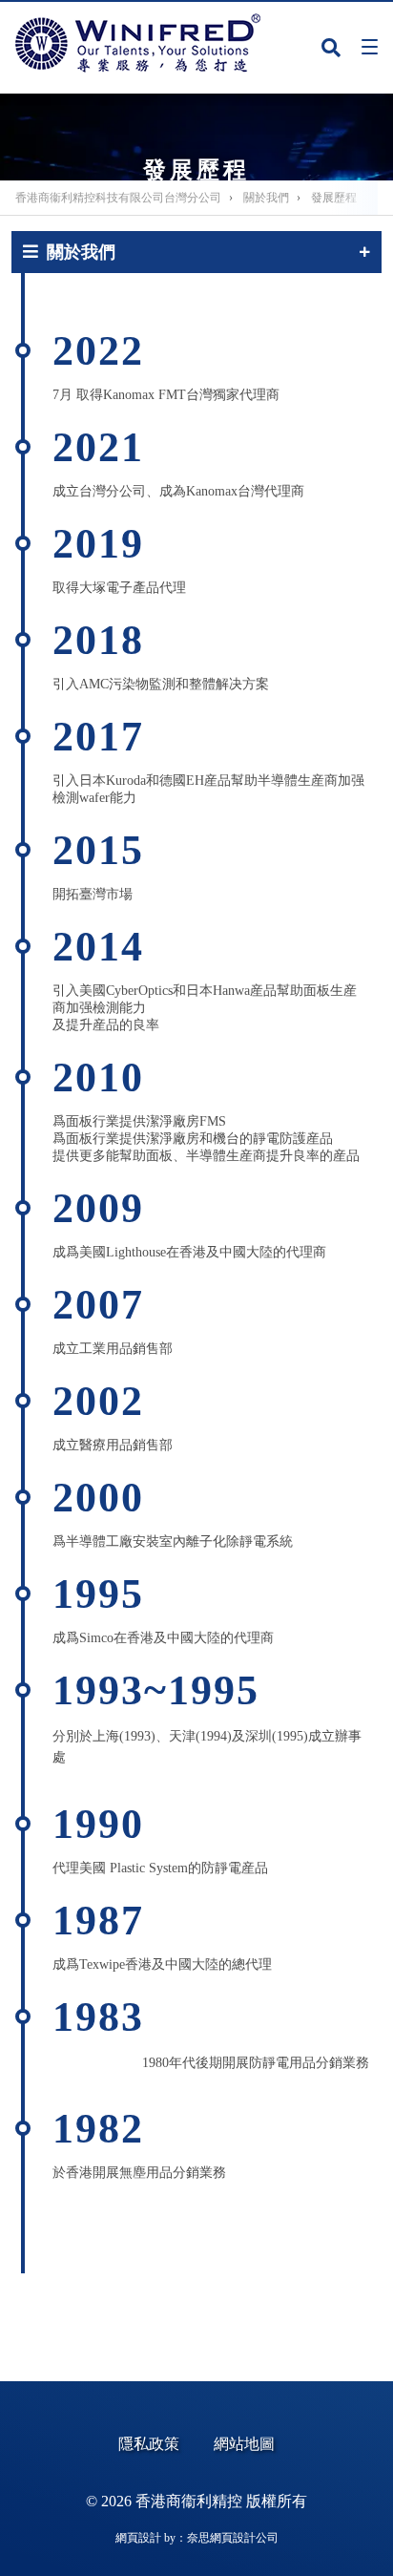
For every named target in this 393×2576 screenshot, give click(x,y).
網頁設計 (138, 2538)
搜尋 (331, 51)
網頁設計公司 (244, 2538)
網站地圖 (244, 2444)
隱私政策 (149, 2444)
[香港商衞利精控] (138, 43)
